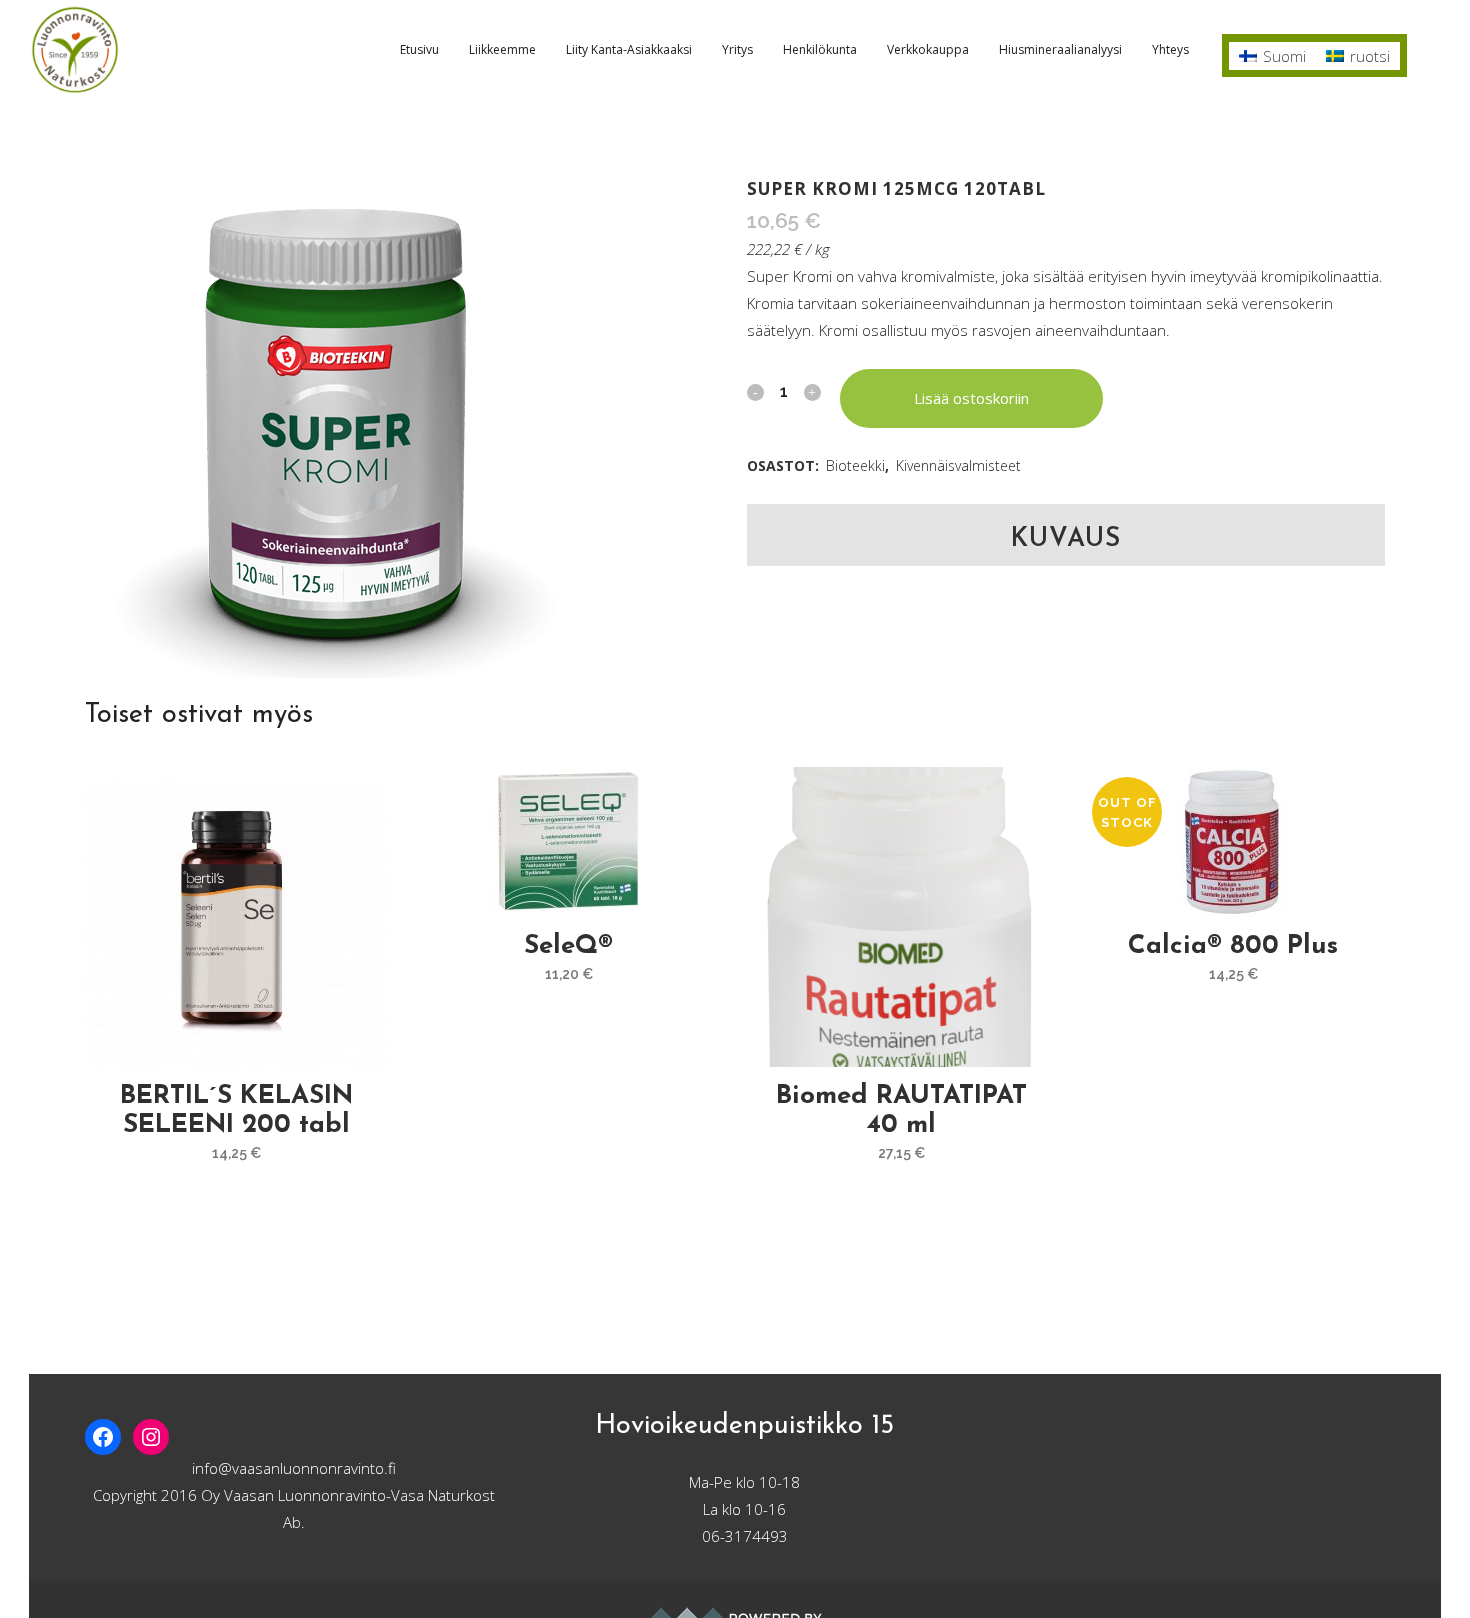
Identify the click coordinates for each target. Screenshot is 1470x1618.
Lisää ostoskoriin (971, 398)
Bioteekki (855, 465)
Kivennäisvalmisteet (958, 465)
